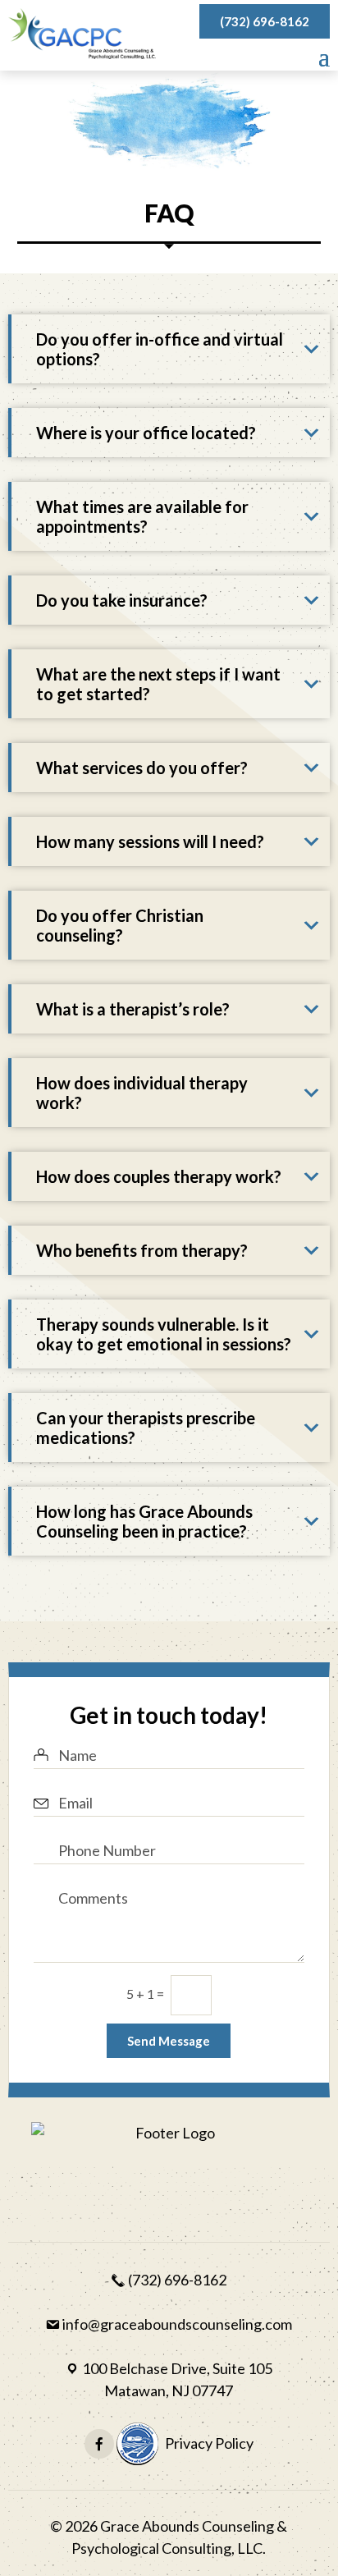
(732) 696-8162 (265, 21)
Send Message (169, 2041)
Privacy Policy (209, 2443)
